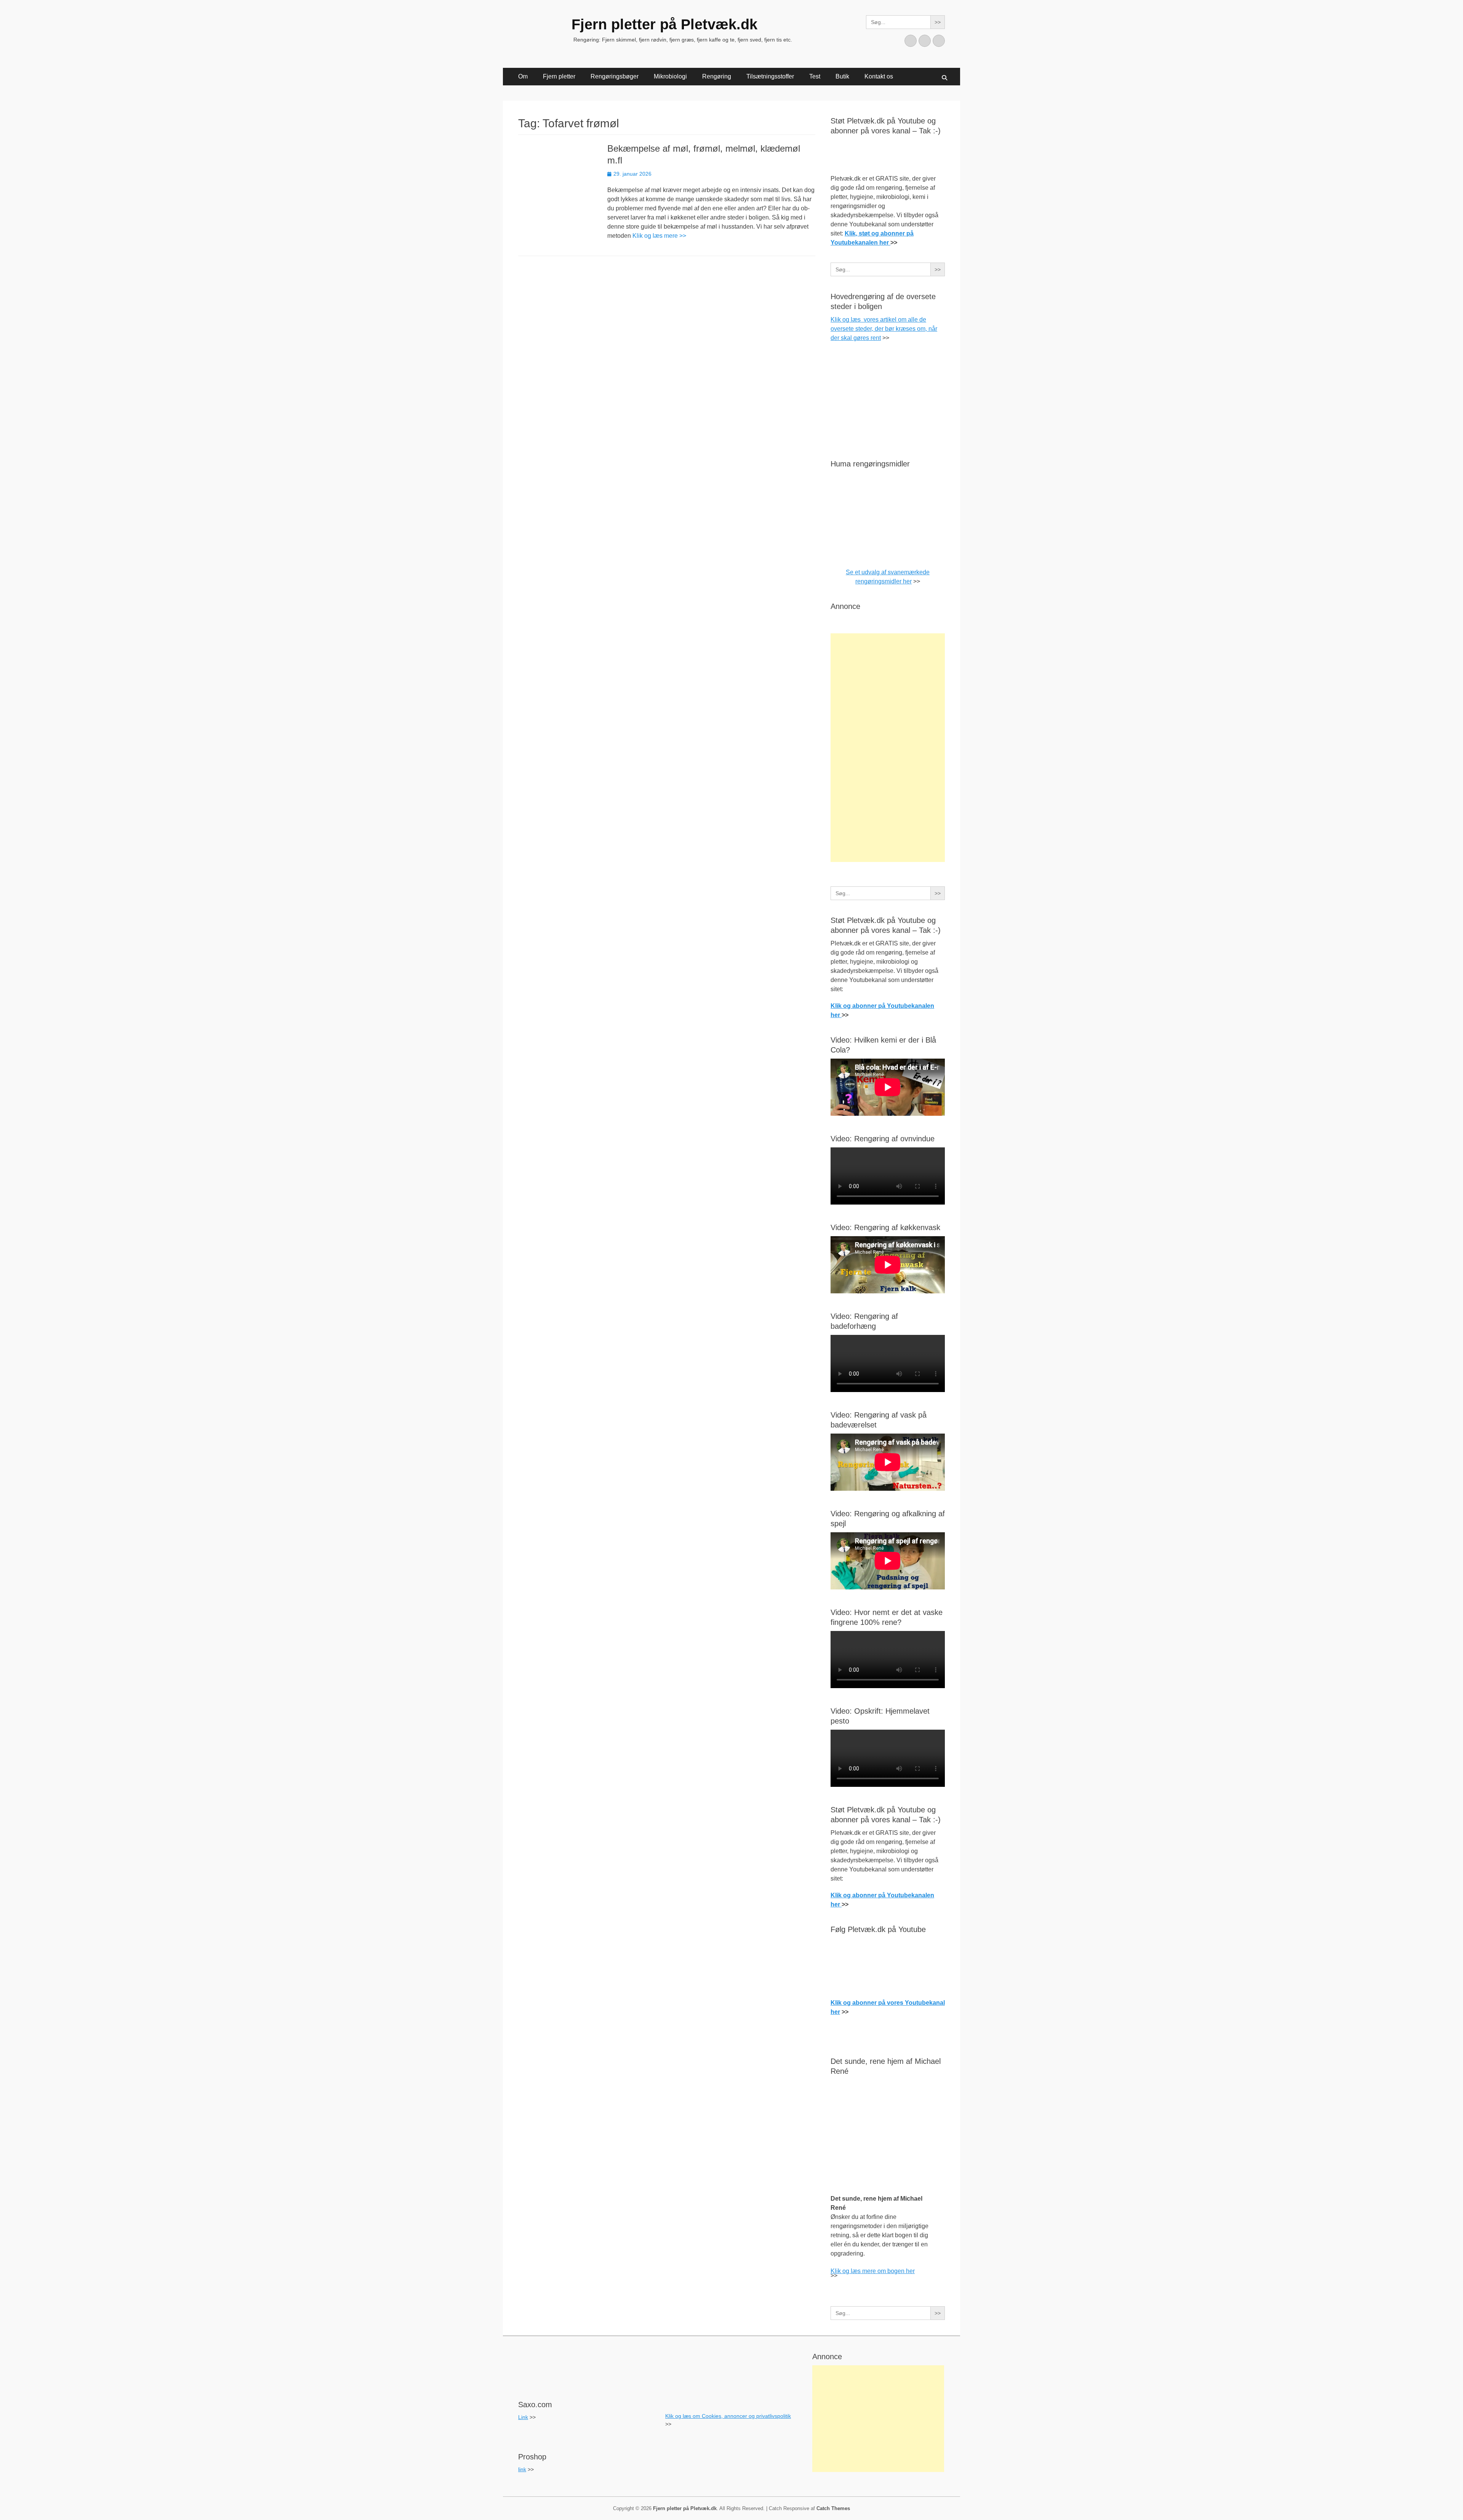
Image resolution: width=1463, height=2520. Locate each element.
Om (523, 76)
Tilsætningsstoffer (770, 76)
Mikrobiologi (670, 76)
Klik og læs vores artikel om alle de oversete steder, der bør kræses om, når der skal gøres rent (884, 329)
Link (523, 2417)
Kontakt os (879, 76)
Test (815, 76)
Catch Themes (833, 2508)
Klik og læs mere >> (659, 236)
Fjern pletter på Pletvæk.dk (664, 24)
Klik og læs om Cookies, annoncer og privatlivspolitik (728, 2416)
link (522, 2469)
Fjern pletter (559, 76)
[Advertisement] (888, 748)
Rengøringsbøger (615, 76)
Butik (842, 76)
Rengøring (717, 76)
